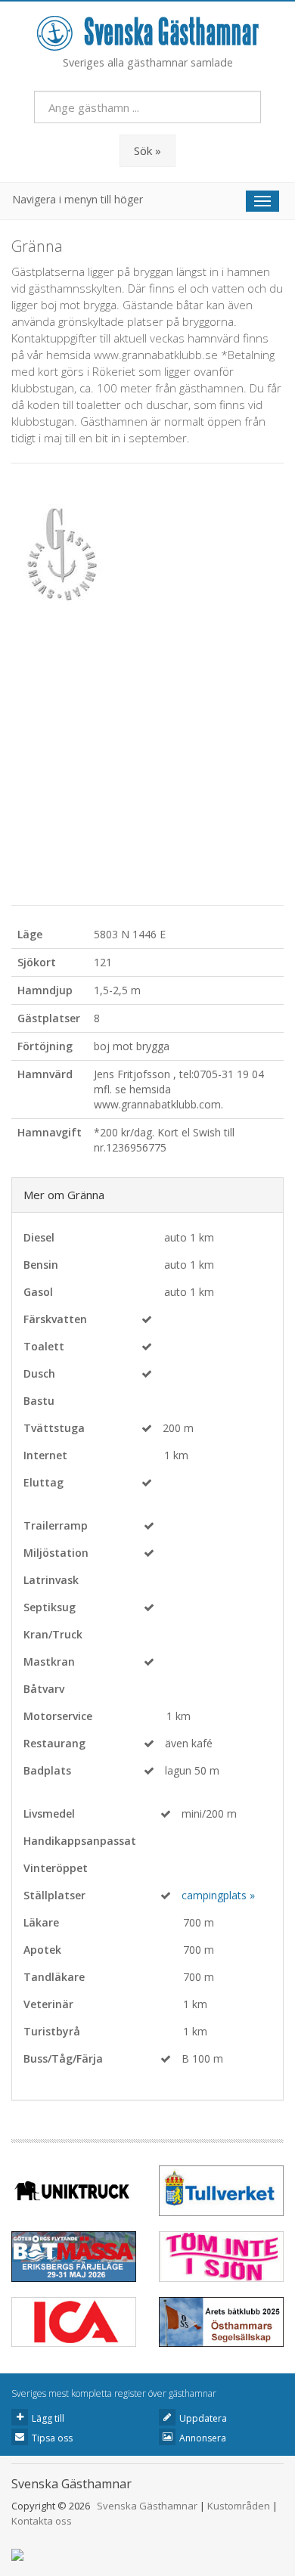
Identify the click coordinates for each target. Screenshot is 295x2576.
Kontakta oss (42, 2521)
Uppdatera (203, 2418)
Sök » (147, 150)
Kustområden (239, 2506)
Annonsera (203, 2438)
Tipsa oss (52, 2438)
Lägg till (48, 2418)
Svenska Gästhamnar (147, 2506)
